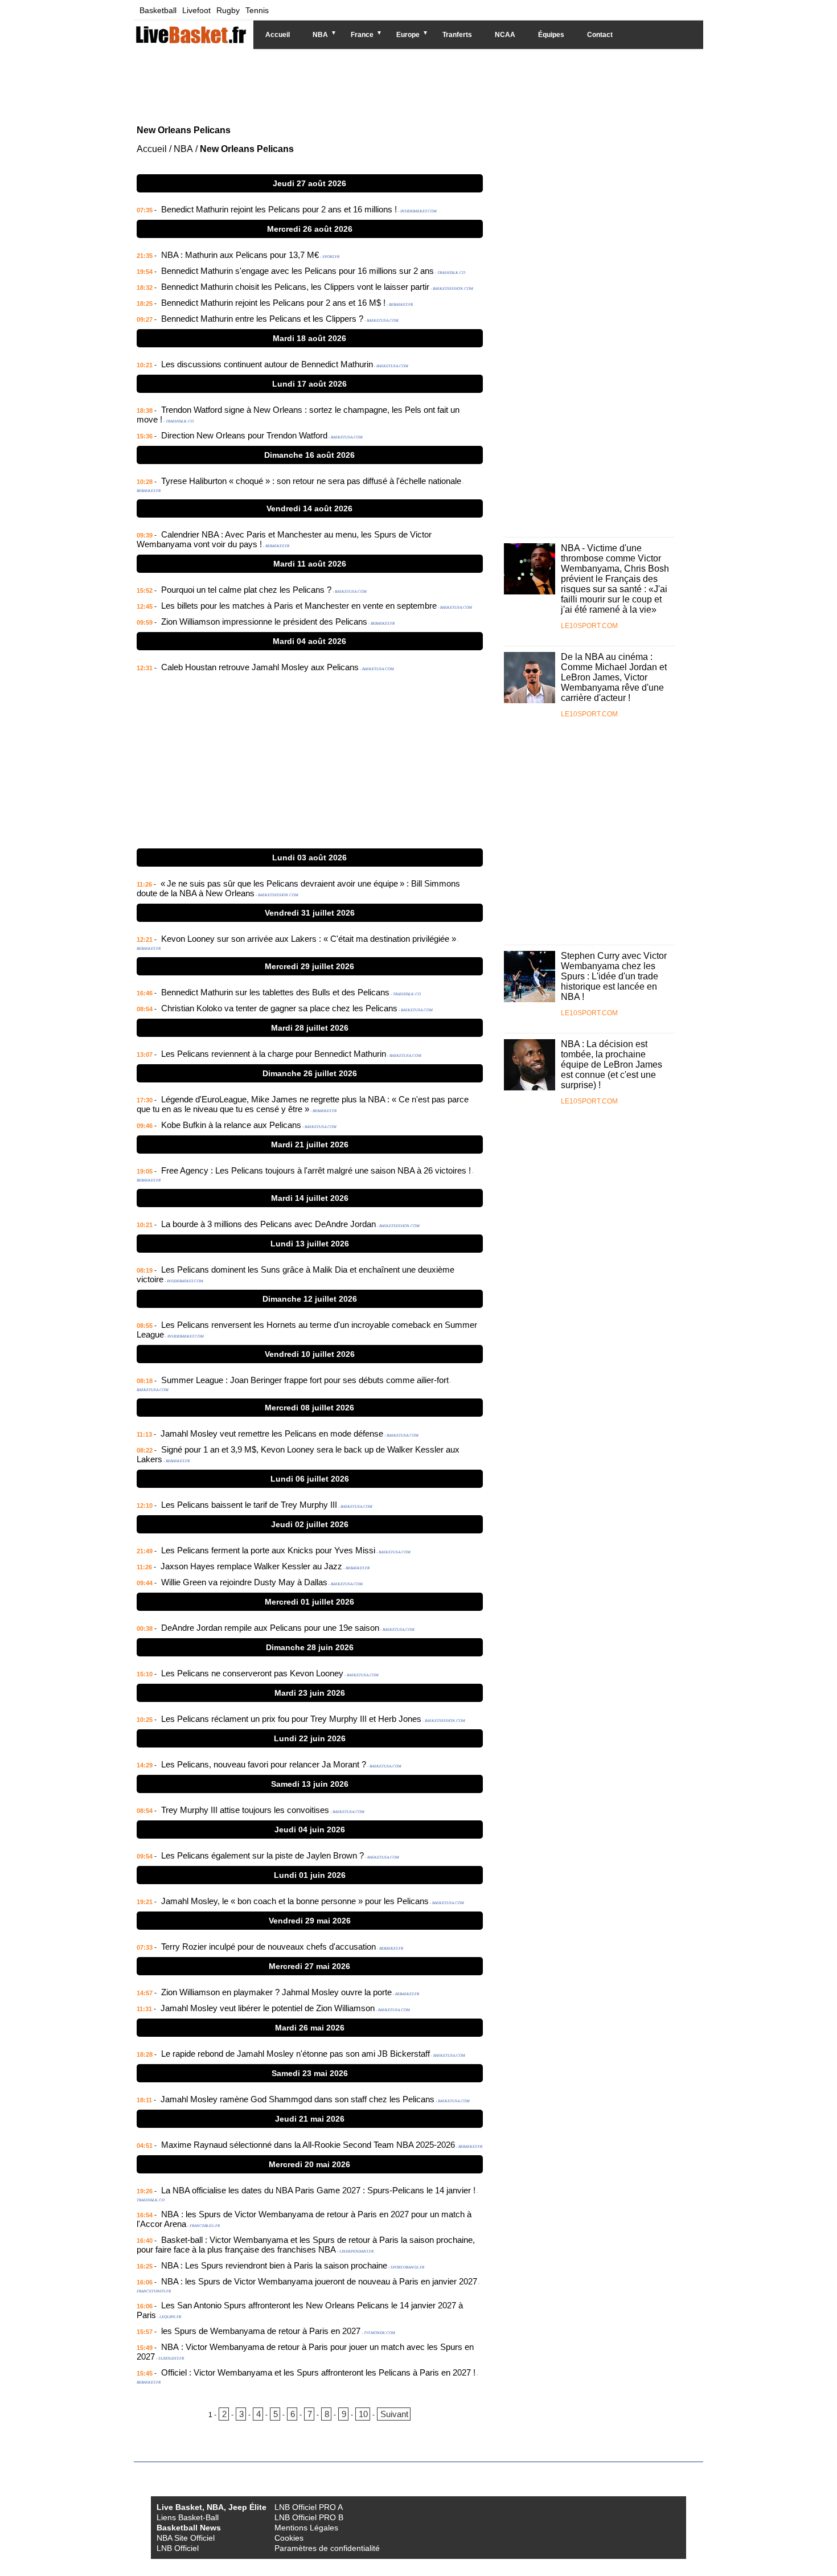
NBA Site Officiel (186, 2538)
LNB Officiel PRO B (309, 2517)
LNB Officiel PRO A (309, 2507)
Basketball (158, 10)
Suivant (394, 2414)
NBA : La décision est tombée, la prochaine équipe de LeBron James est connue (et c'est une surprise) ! (612, 1065)
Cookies (289, 2538)
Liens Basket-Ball (188, 2517)
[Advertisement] (410, 85)
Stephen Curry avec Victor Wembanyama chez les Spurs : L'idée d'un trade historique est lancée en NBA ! (614, 976)
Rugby (228, 10)
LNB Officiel (178, 2548)
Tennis (257, 10)
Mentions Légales (306, 2528)
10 (363, 2414)
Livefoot (196, 10)
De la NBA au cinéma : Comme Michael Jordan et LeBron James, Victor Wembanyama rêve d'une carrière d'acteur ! (614, 677)
